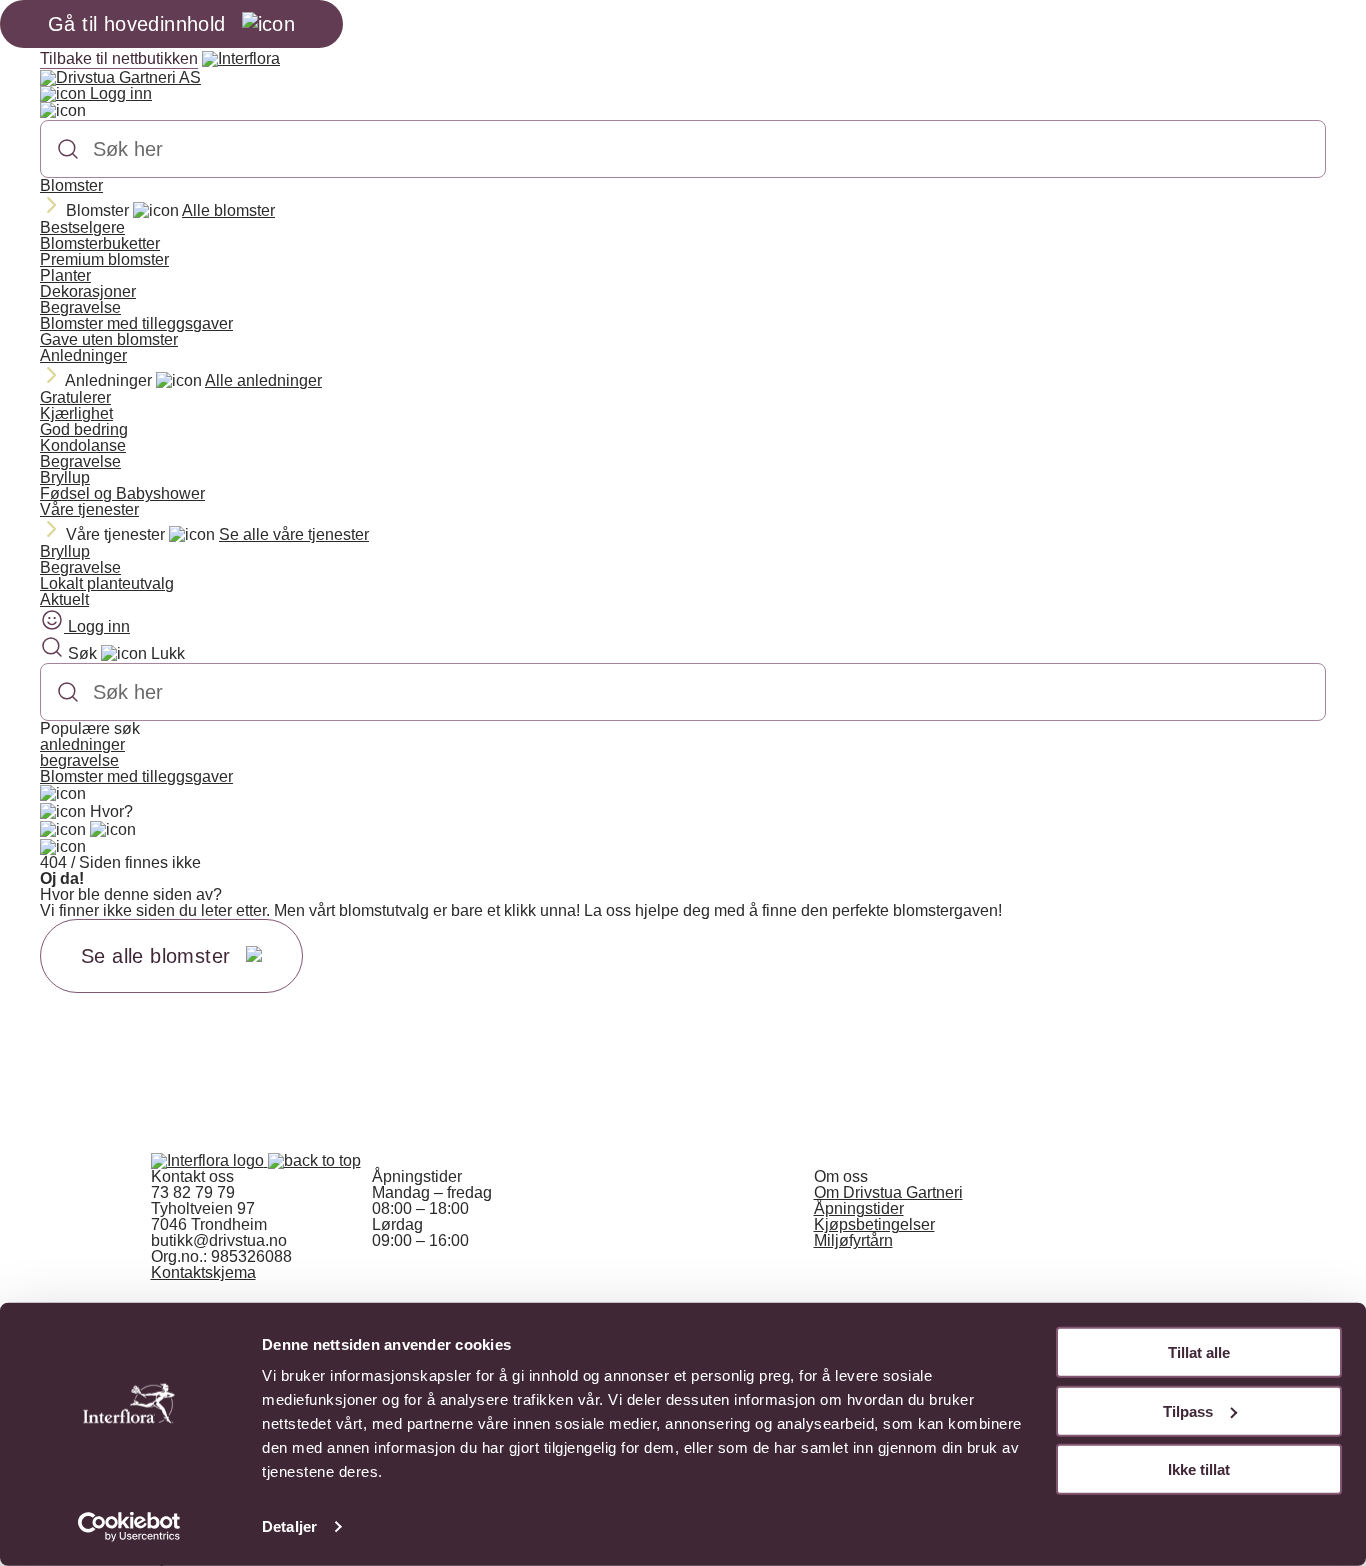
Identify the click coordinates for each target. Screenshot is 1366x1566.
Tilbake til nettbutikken (119, 58)
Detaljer (289, 1526)
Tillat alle (1199, 1352)
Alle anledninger (263, 380)
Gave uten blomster (109, 339)
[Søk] (68, 149)
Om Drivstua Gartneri (888, 1192)
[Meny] (63, 794)
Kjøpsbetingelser (874, 1224)
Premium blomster (104, 259)
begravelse (79, 760)
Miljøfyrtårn (853, 1240)
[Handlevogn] (63, 830)
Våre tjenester (89, 509)
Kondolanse (83, 445)
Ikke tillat (1199, 1469)
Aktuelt (64, 599)
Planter (65, 275)
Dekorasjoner (88, 291)
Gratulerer (75, 397)
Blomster (71, 185)
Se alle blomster (155, 956)
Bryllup (65, 477)
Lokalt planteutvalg (107, 583)
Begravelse (80, 307)
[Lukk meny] (63, 111)
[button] (314, 1160)
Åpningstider (859, 1208)
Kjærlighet (76, 413)
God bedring (84, 429)
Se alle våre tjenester (294, 534)
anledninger (82, 744)
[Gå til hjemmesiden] (209, 1160)
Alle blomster (228, 210)
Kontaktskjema (203, 1272)
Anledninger (83, 355)
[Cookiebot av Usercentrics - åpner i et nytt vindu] (129, 1527)
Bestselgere (82, 227)
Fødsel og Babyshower (122, 493)
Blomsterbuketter (100, 243)
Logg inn (119, 93)
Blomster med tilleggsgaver (136, 323)
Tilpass (1188, 1410)
